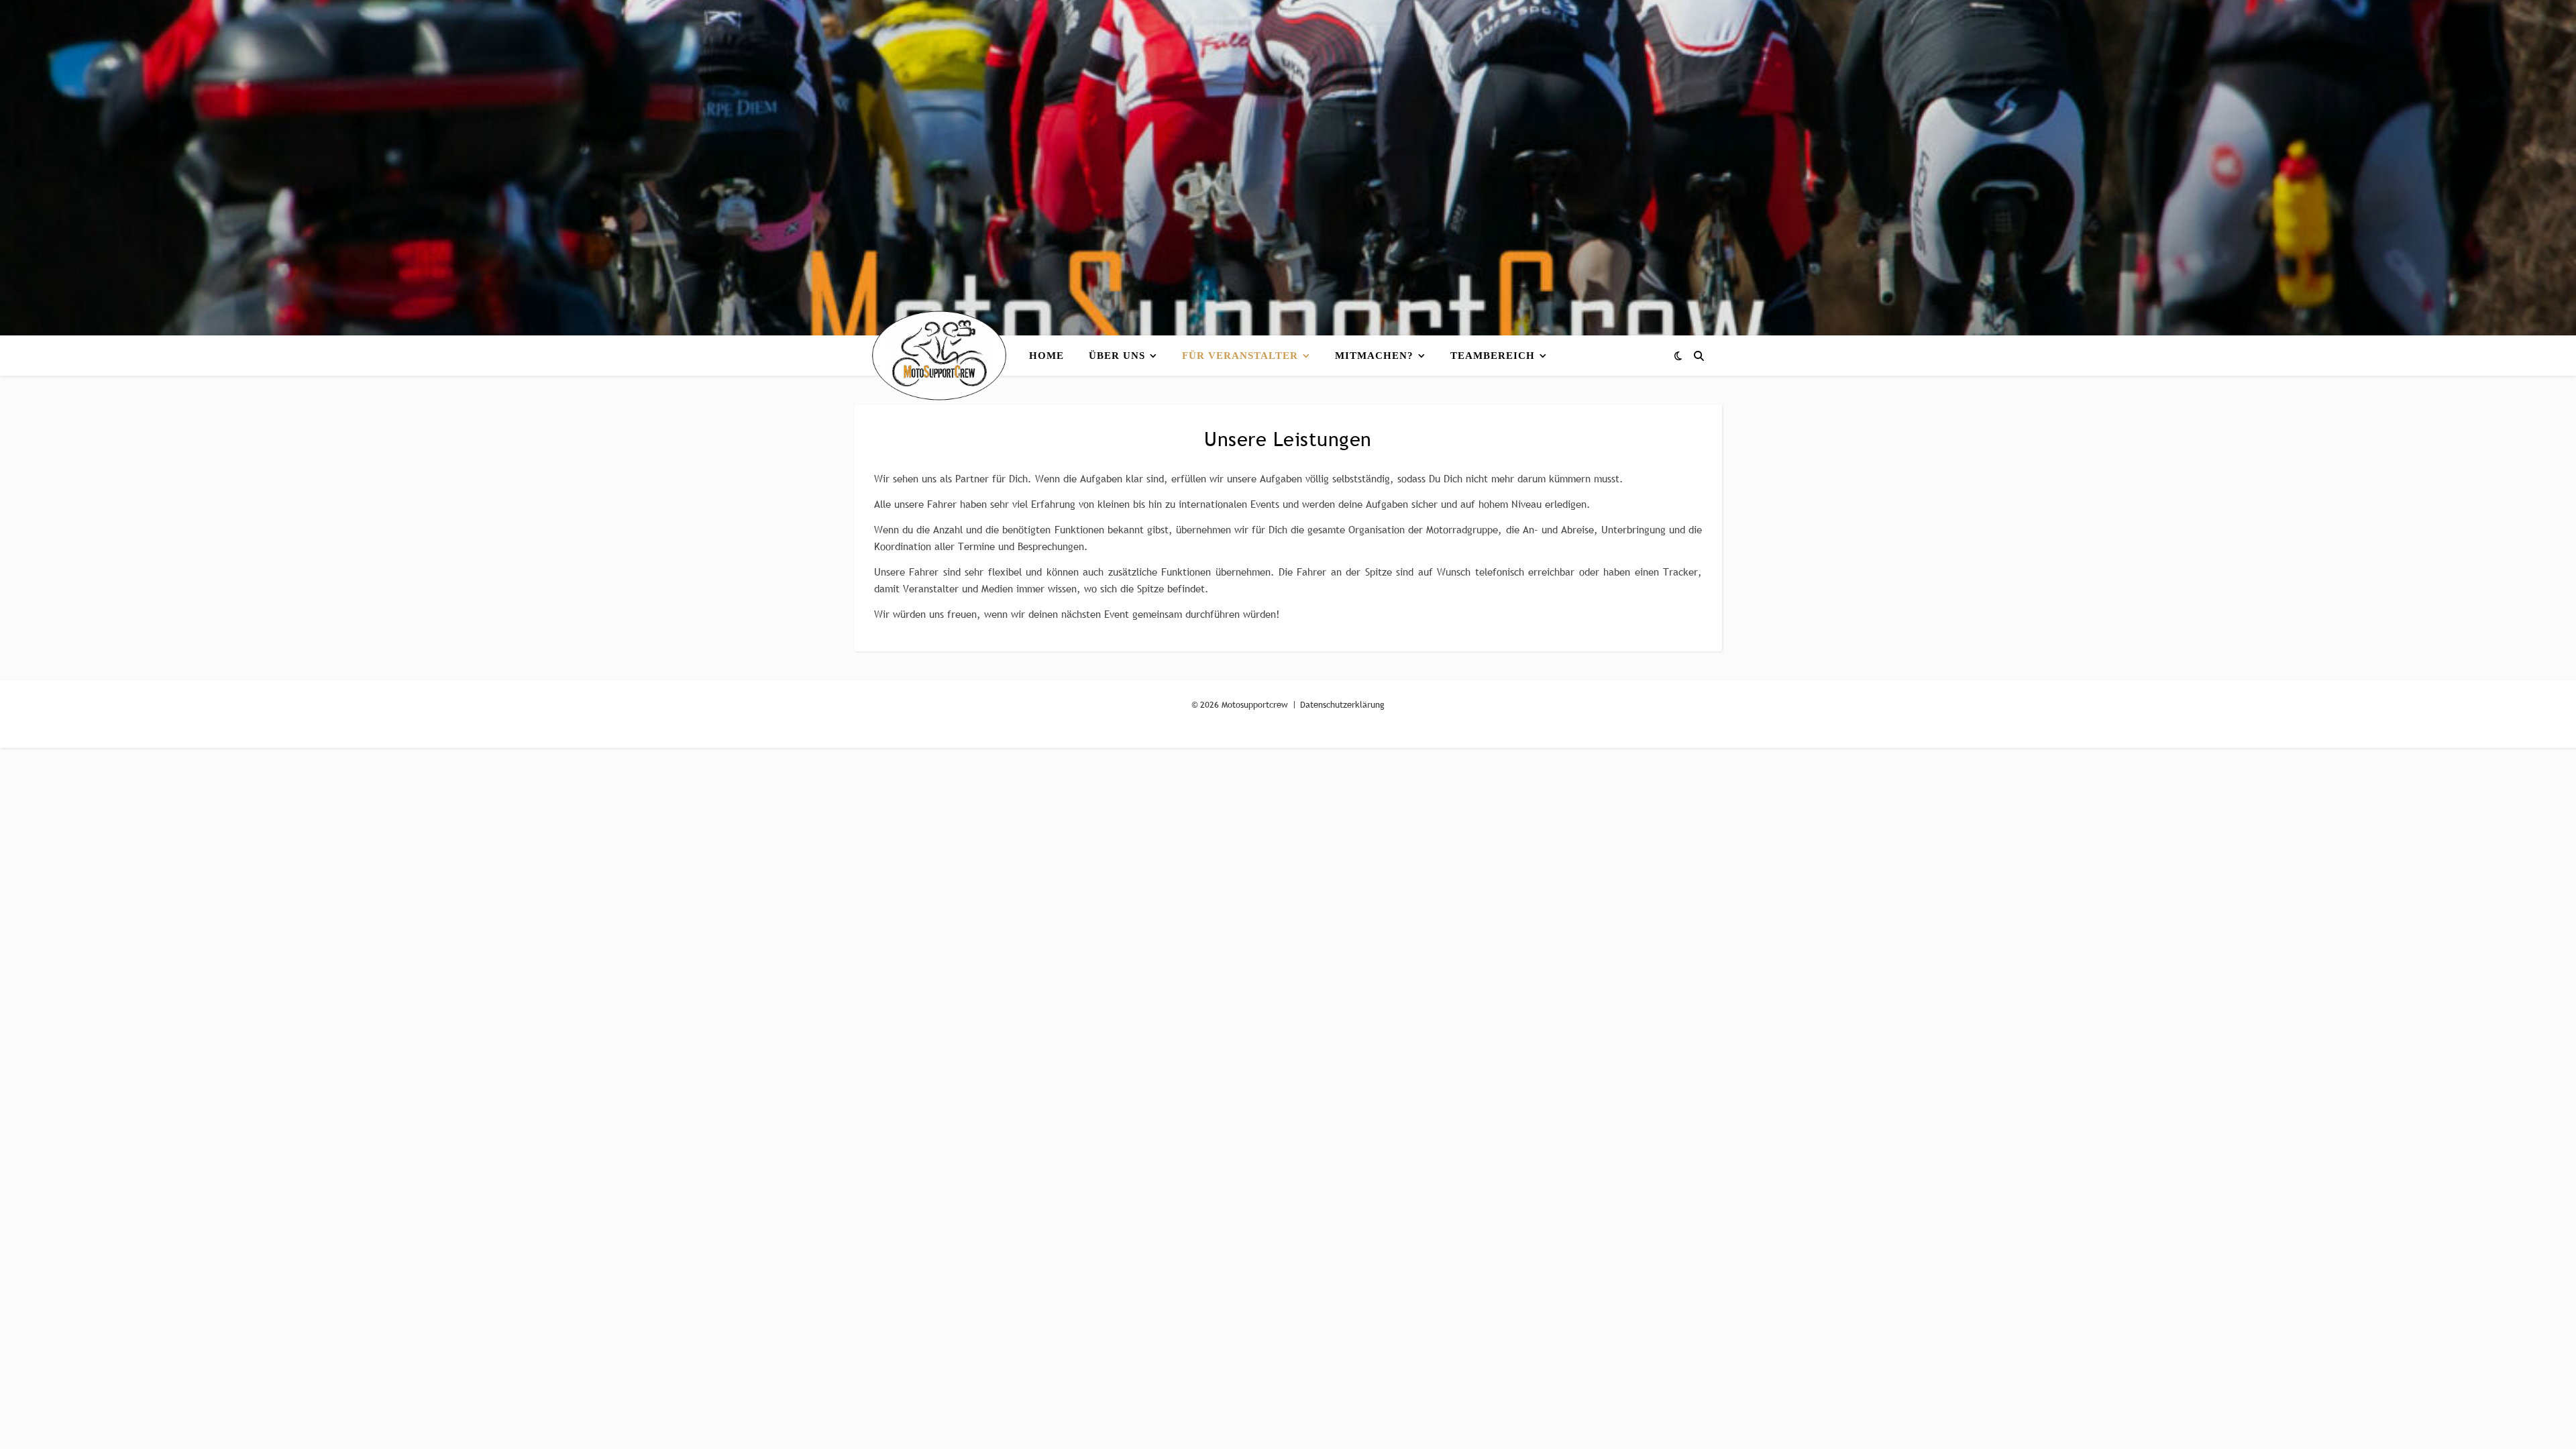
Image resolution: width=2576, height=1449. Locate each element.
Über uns (1117, 356)
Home (1046, 356)
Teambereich (1493, 356)
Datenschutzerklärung (1342, 704)
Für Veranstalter (1240, 356)
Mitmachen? (1374, 356)
